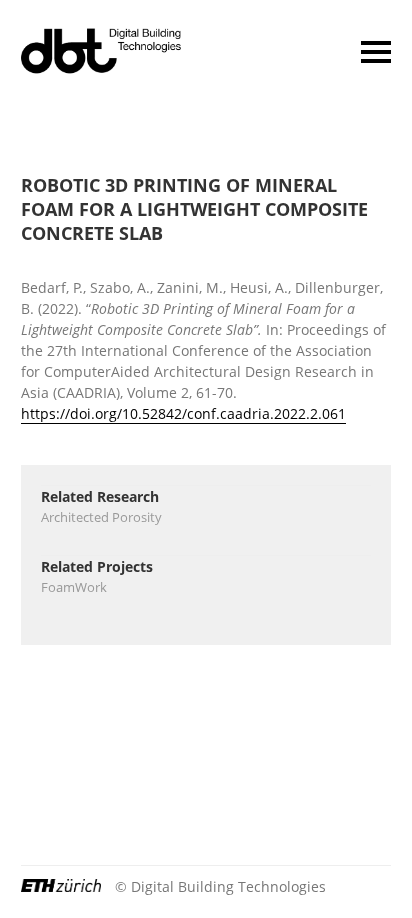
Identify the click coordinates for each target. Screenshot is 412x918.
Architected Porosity (101, 517)
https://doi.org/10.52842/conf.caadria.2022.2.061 (183, 413)
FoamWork (74, 587)
